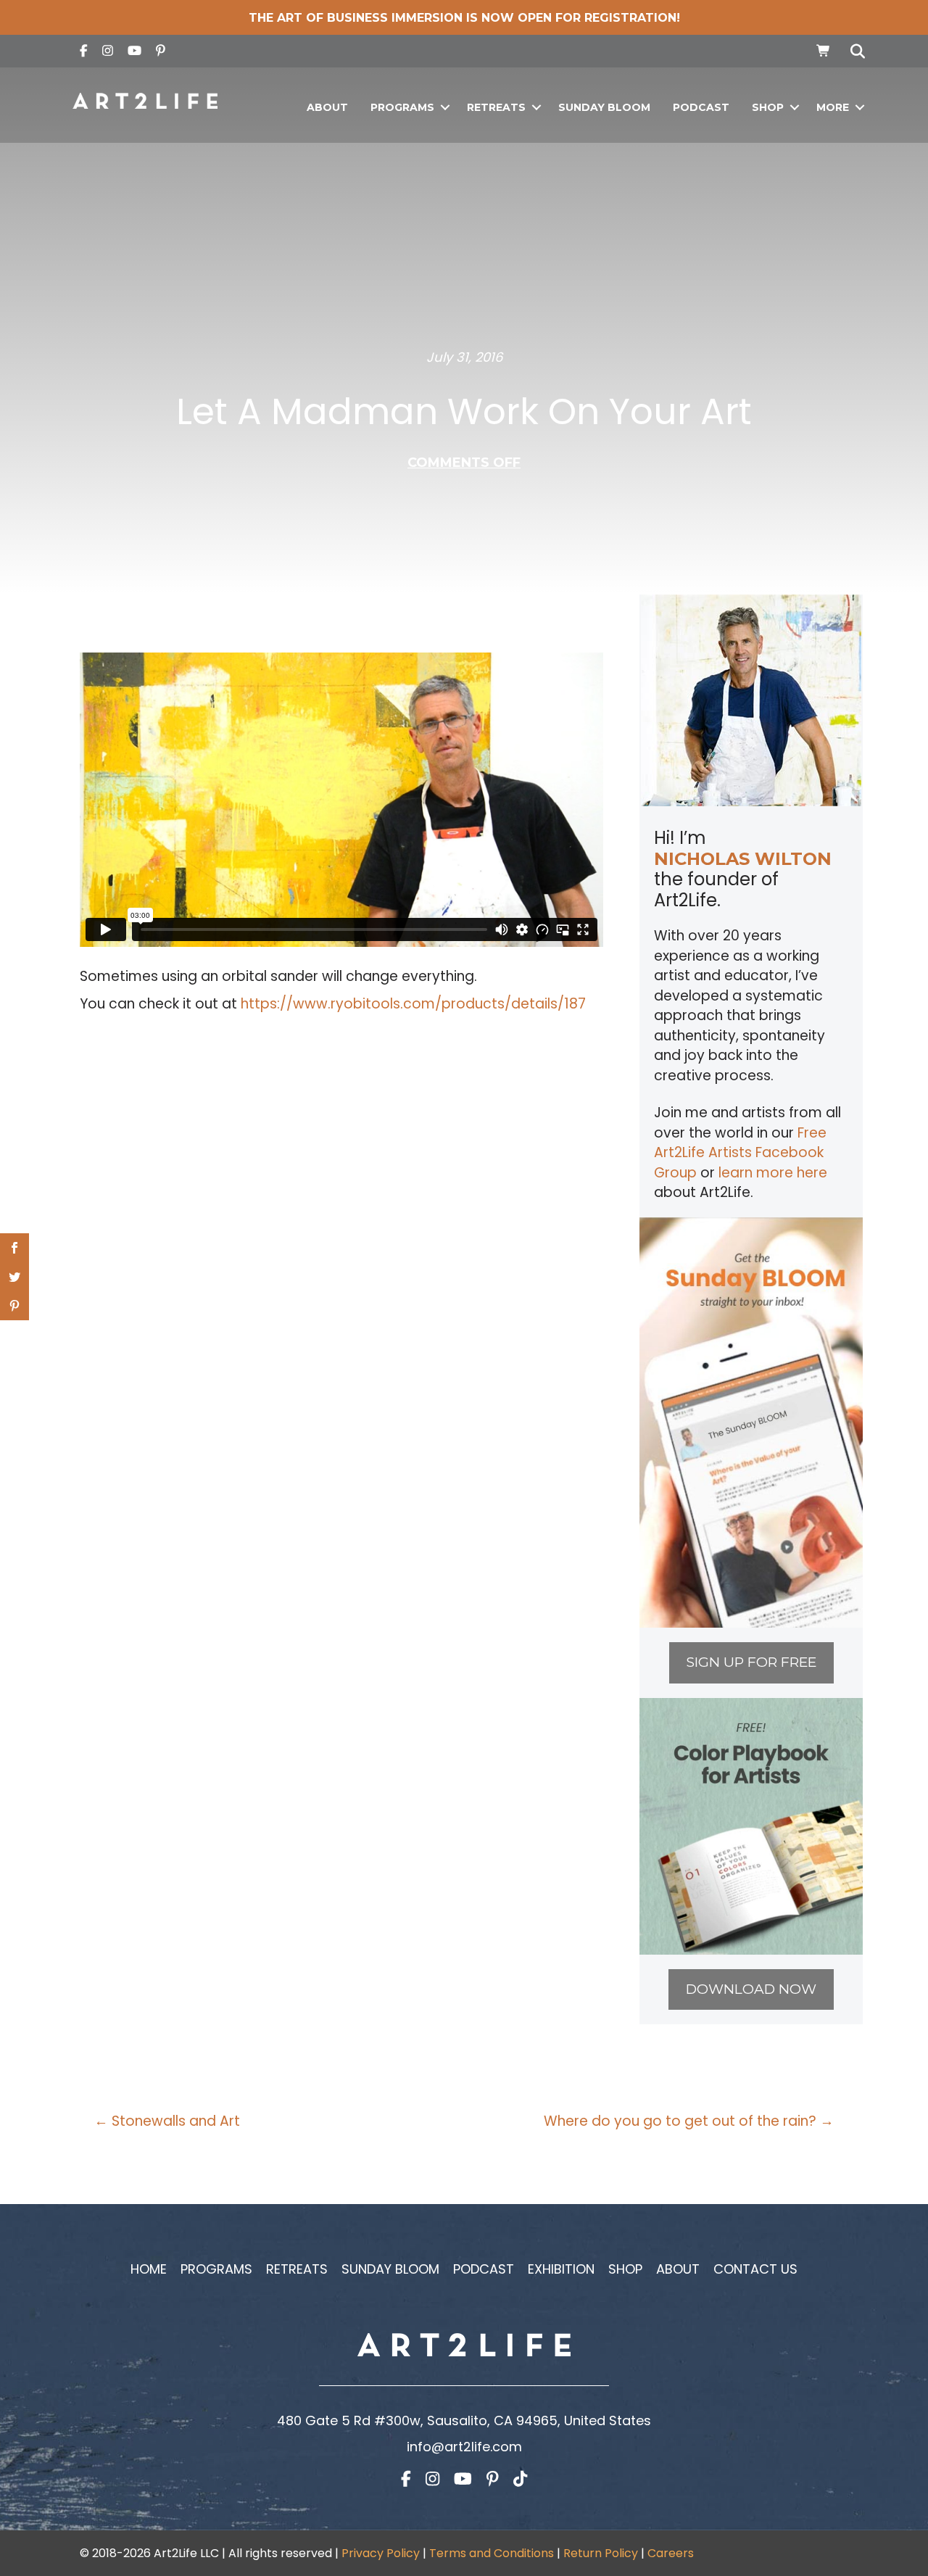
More (833, 107)
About (327, 107)
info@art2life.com (464, 2447)
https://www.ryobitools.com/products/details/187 (413, 1004)
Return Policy (601, 2553)
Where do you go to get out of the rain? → (689, 2121)
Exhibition (561, 2269)
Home (149, 2269)
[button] (445, 108)
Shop (768, 107)
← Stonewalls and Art (167, 2121)
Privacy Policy (381, 2553)
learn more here (773, 1173)
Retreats (496, 107)
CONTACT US (755, 2269)
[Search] (854, 51)
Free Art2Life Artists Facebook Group (740, 1153)
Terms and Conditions (492, 2553)
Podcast (701, 107)
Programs (402, 107)
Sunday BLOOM (604, 107)
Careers (671, 2553)
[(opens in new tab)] (751, 1421)
